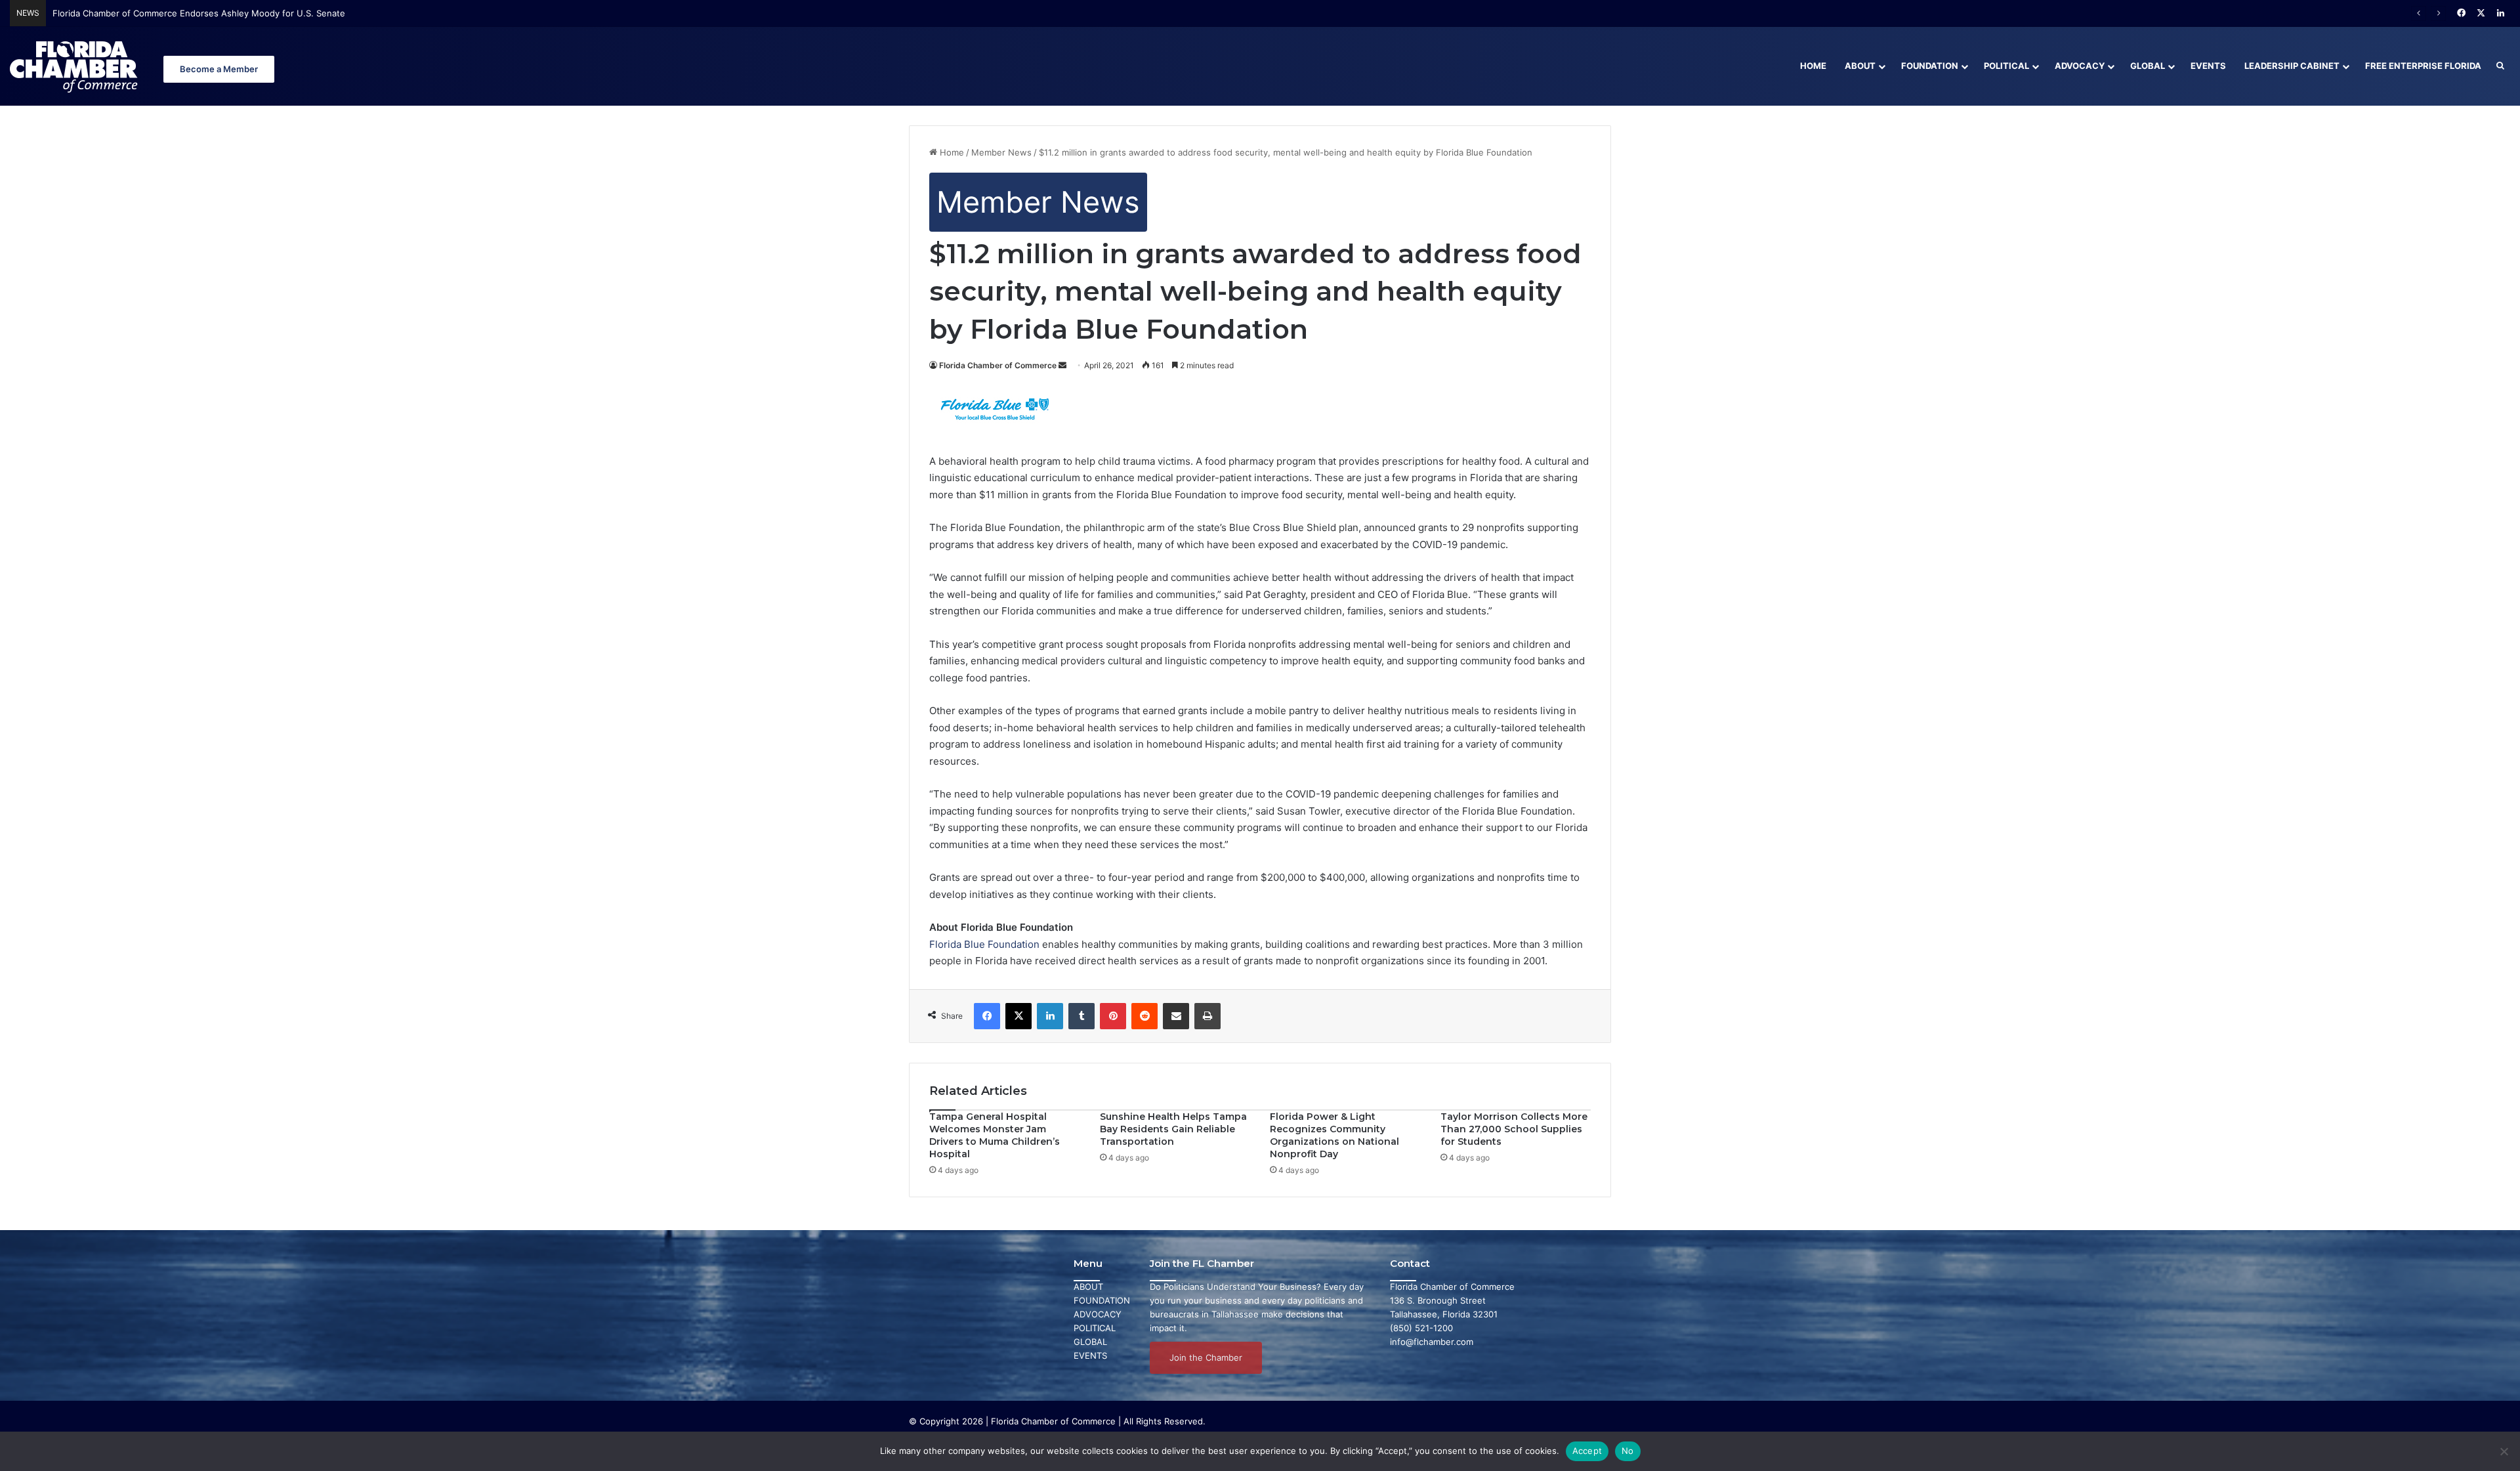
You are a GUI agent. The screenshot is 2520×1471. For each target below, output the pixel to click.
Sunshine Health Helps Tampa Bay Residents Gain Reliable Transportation (1173, 1129)
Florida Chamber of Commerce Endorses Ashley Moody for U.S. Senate (199, 13)
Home (1813, 66)
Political (2006, 66)
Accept (1587, 1451)
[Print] (1207, 1016)
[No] (2504, 1451)
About (1860, 66)
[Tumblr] (1081, 1016)
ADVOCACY (1098, 1314)
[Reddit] (1144, 1016)
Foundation (1930, 66)
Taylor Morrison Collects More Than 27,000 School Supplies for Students (1514, 1129)
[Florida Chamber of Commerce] (75, 66)
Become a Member (219, 69)
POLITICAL (1095, 1328)
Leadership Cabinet (2292, 66)
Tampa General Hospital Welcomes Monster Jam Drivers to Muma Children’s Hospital (995, 1135)
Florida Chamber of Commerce (998, 365)
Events (2208, 66)
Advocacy (2080, 66)
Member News (1001, 152)
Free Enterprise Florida (2423, 66)
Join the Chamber (1206, 1357)
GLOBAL (1090, 1342)
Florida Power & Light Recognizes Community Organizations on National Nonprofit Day (1334, 1135)
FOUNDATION (1102, 1300)
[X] (1018, 1016)
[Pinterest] (1113, 1016)
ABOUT (1088, 1287)
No (1628, 1451)
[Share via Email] (1176, 1016)
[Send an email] (1062, 365)
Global (2148, 66)
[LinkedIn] (1050, 1016)
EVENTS (1090, 1355)
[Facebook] (987, 1016)
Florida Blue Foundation (984, 944)
